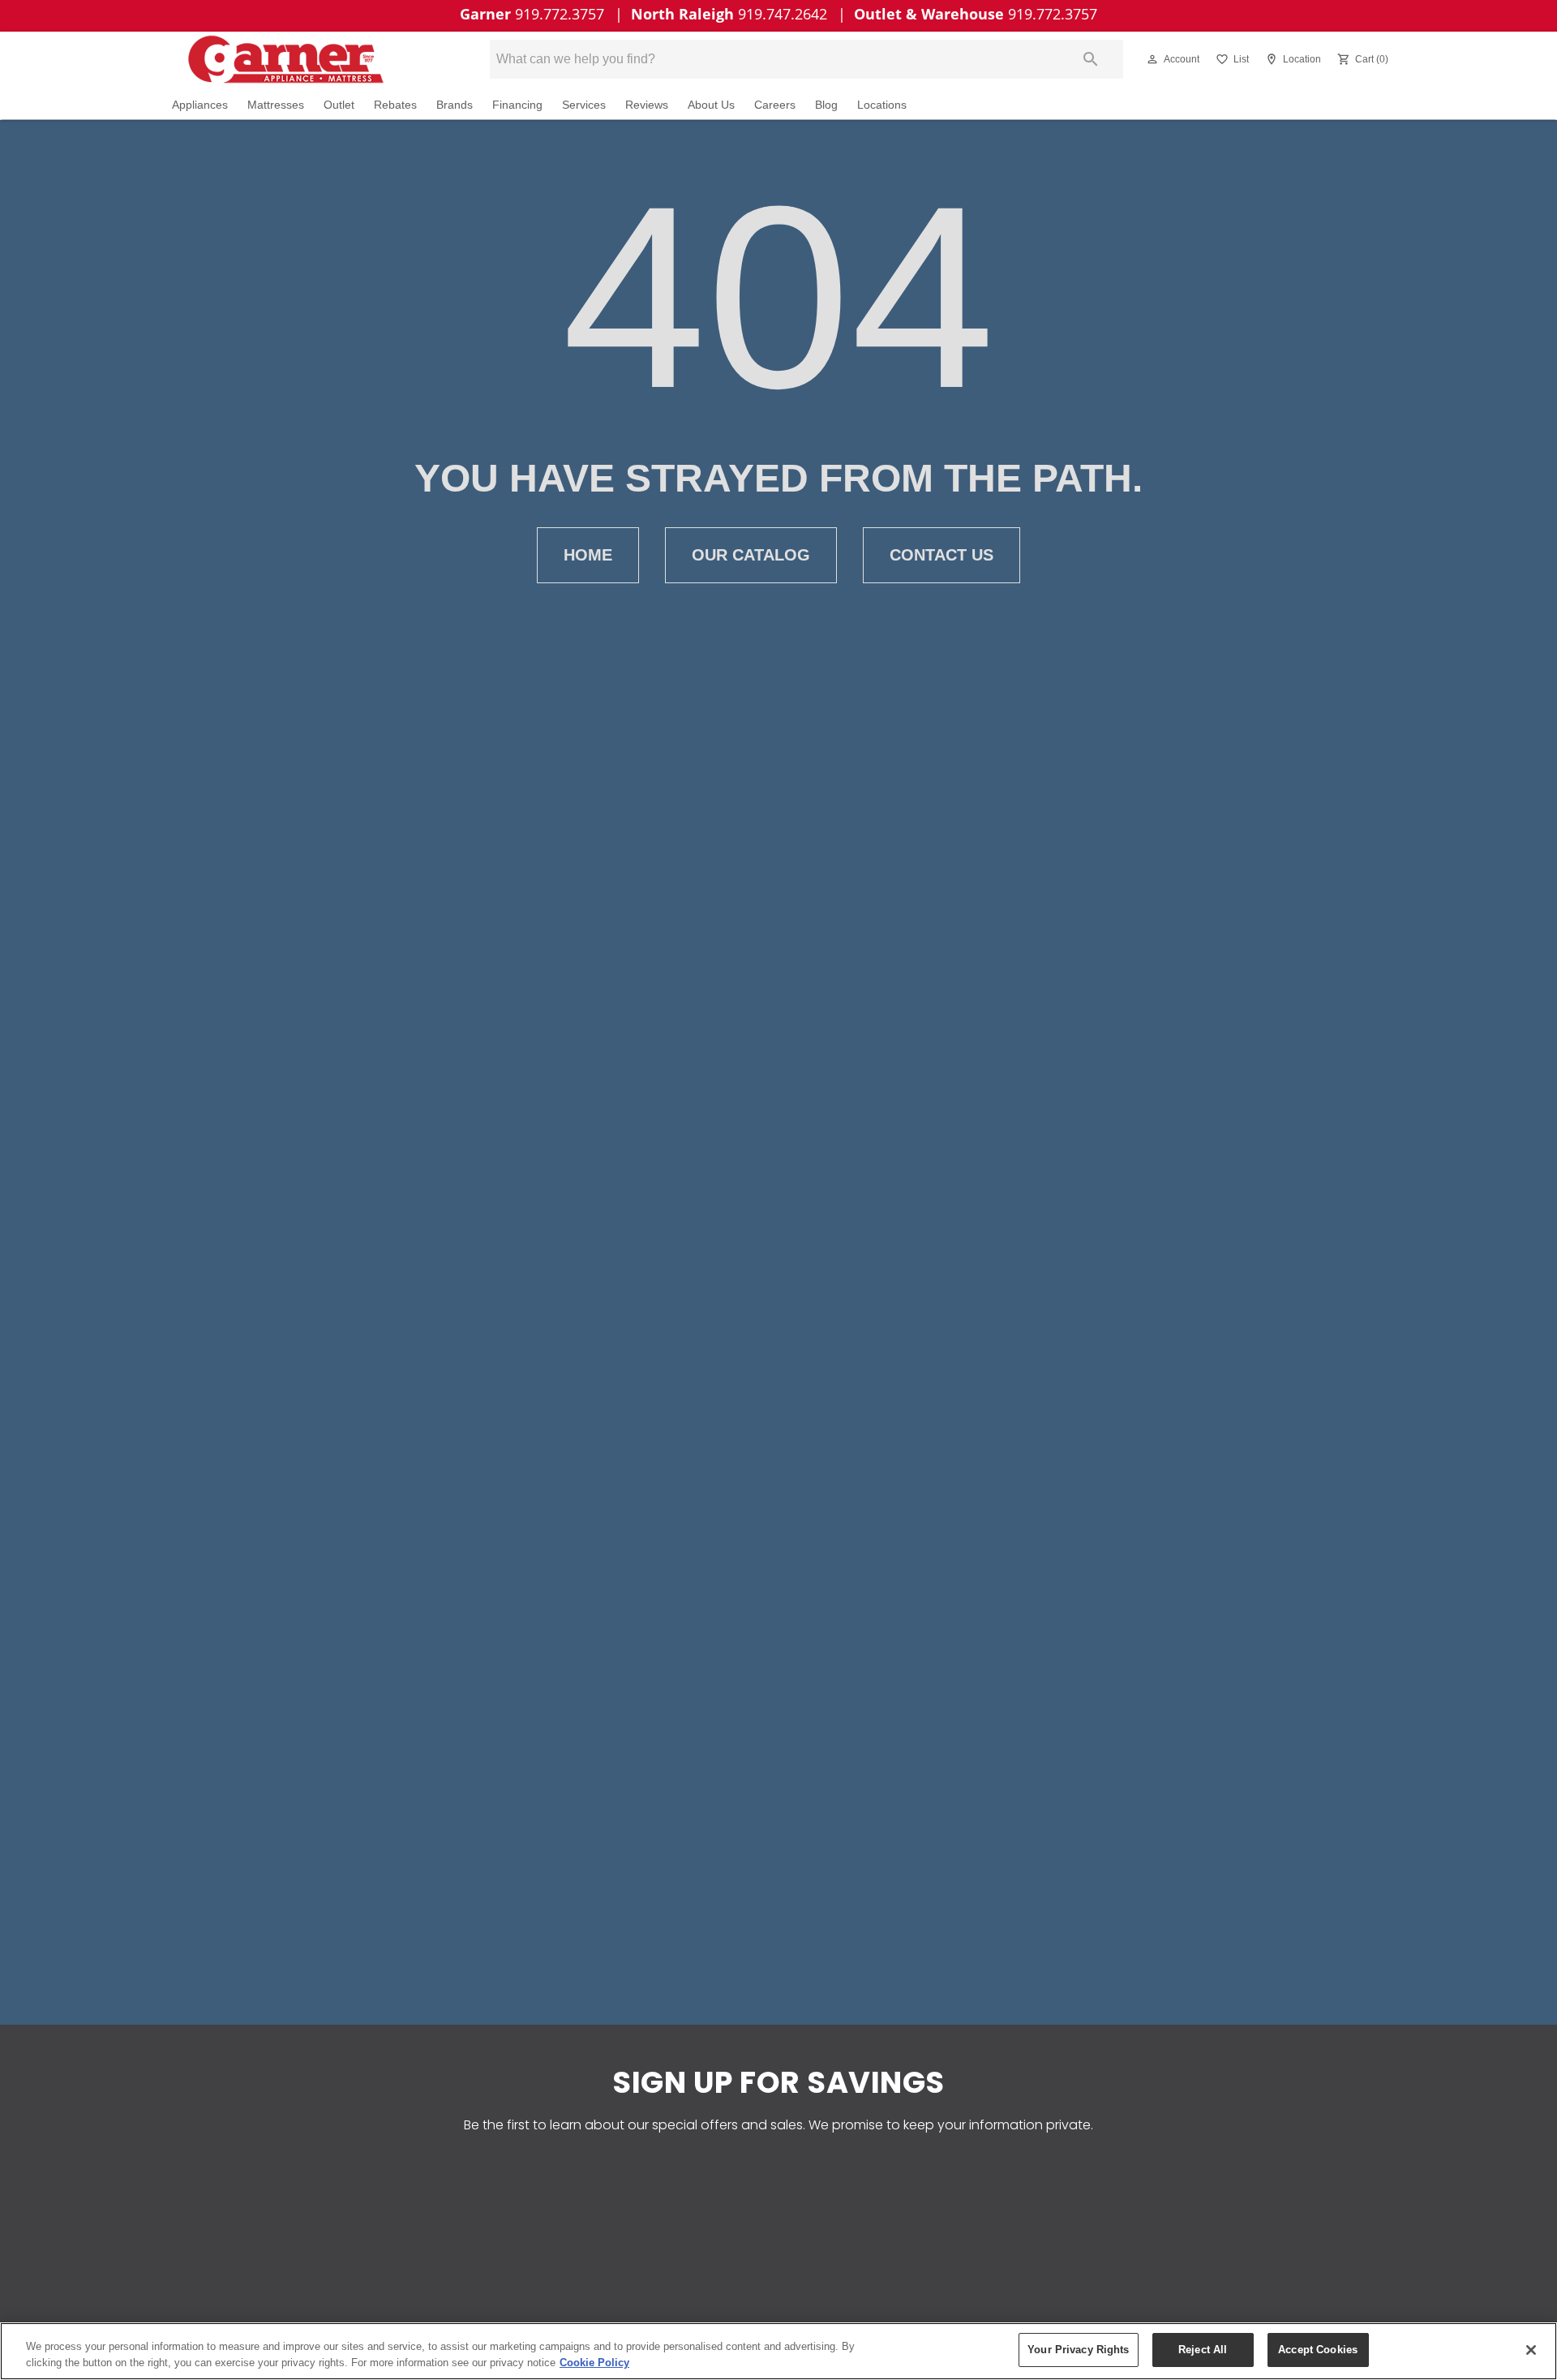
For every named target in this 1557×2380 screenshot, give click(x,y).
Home (588, 555)
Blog (826, 105)
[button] (1152, 59)
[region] (778, 2351)
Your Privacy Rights (1078, 2350)
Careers (775, 105)
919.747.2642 (731, 14)
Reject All (1203, 2350)
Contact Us (941, 555)
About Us (711, 105)
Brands (455, 105)
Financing (517, 105)
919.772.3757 (534, 14)
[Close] (1531, 2350)
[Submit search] (1091, 59)
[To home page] (307, 59)
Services (584, 105)
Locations (882, 105)
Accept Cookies (1318, 2350)
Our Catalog (751, 555)
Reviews (647, 105)
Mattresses (276, 105)
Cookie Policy (594, 2363)
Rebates (395, 105)
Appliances (200, 105)
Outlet (339, 105)
